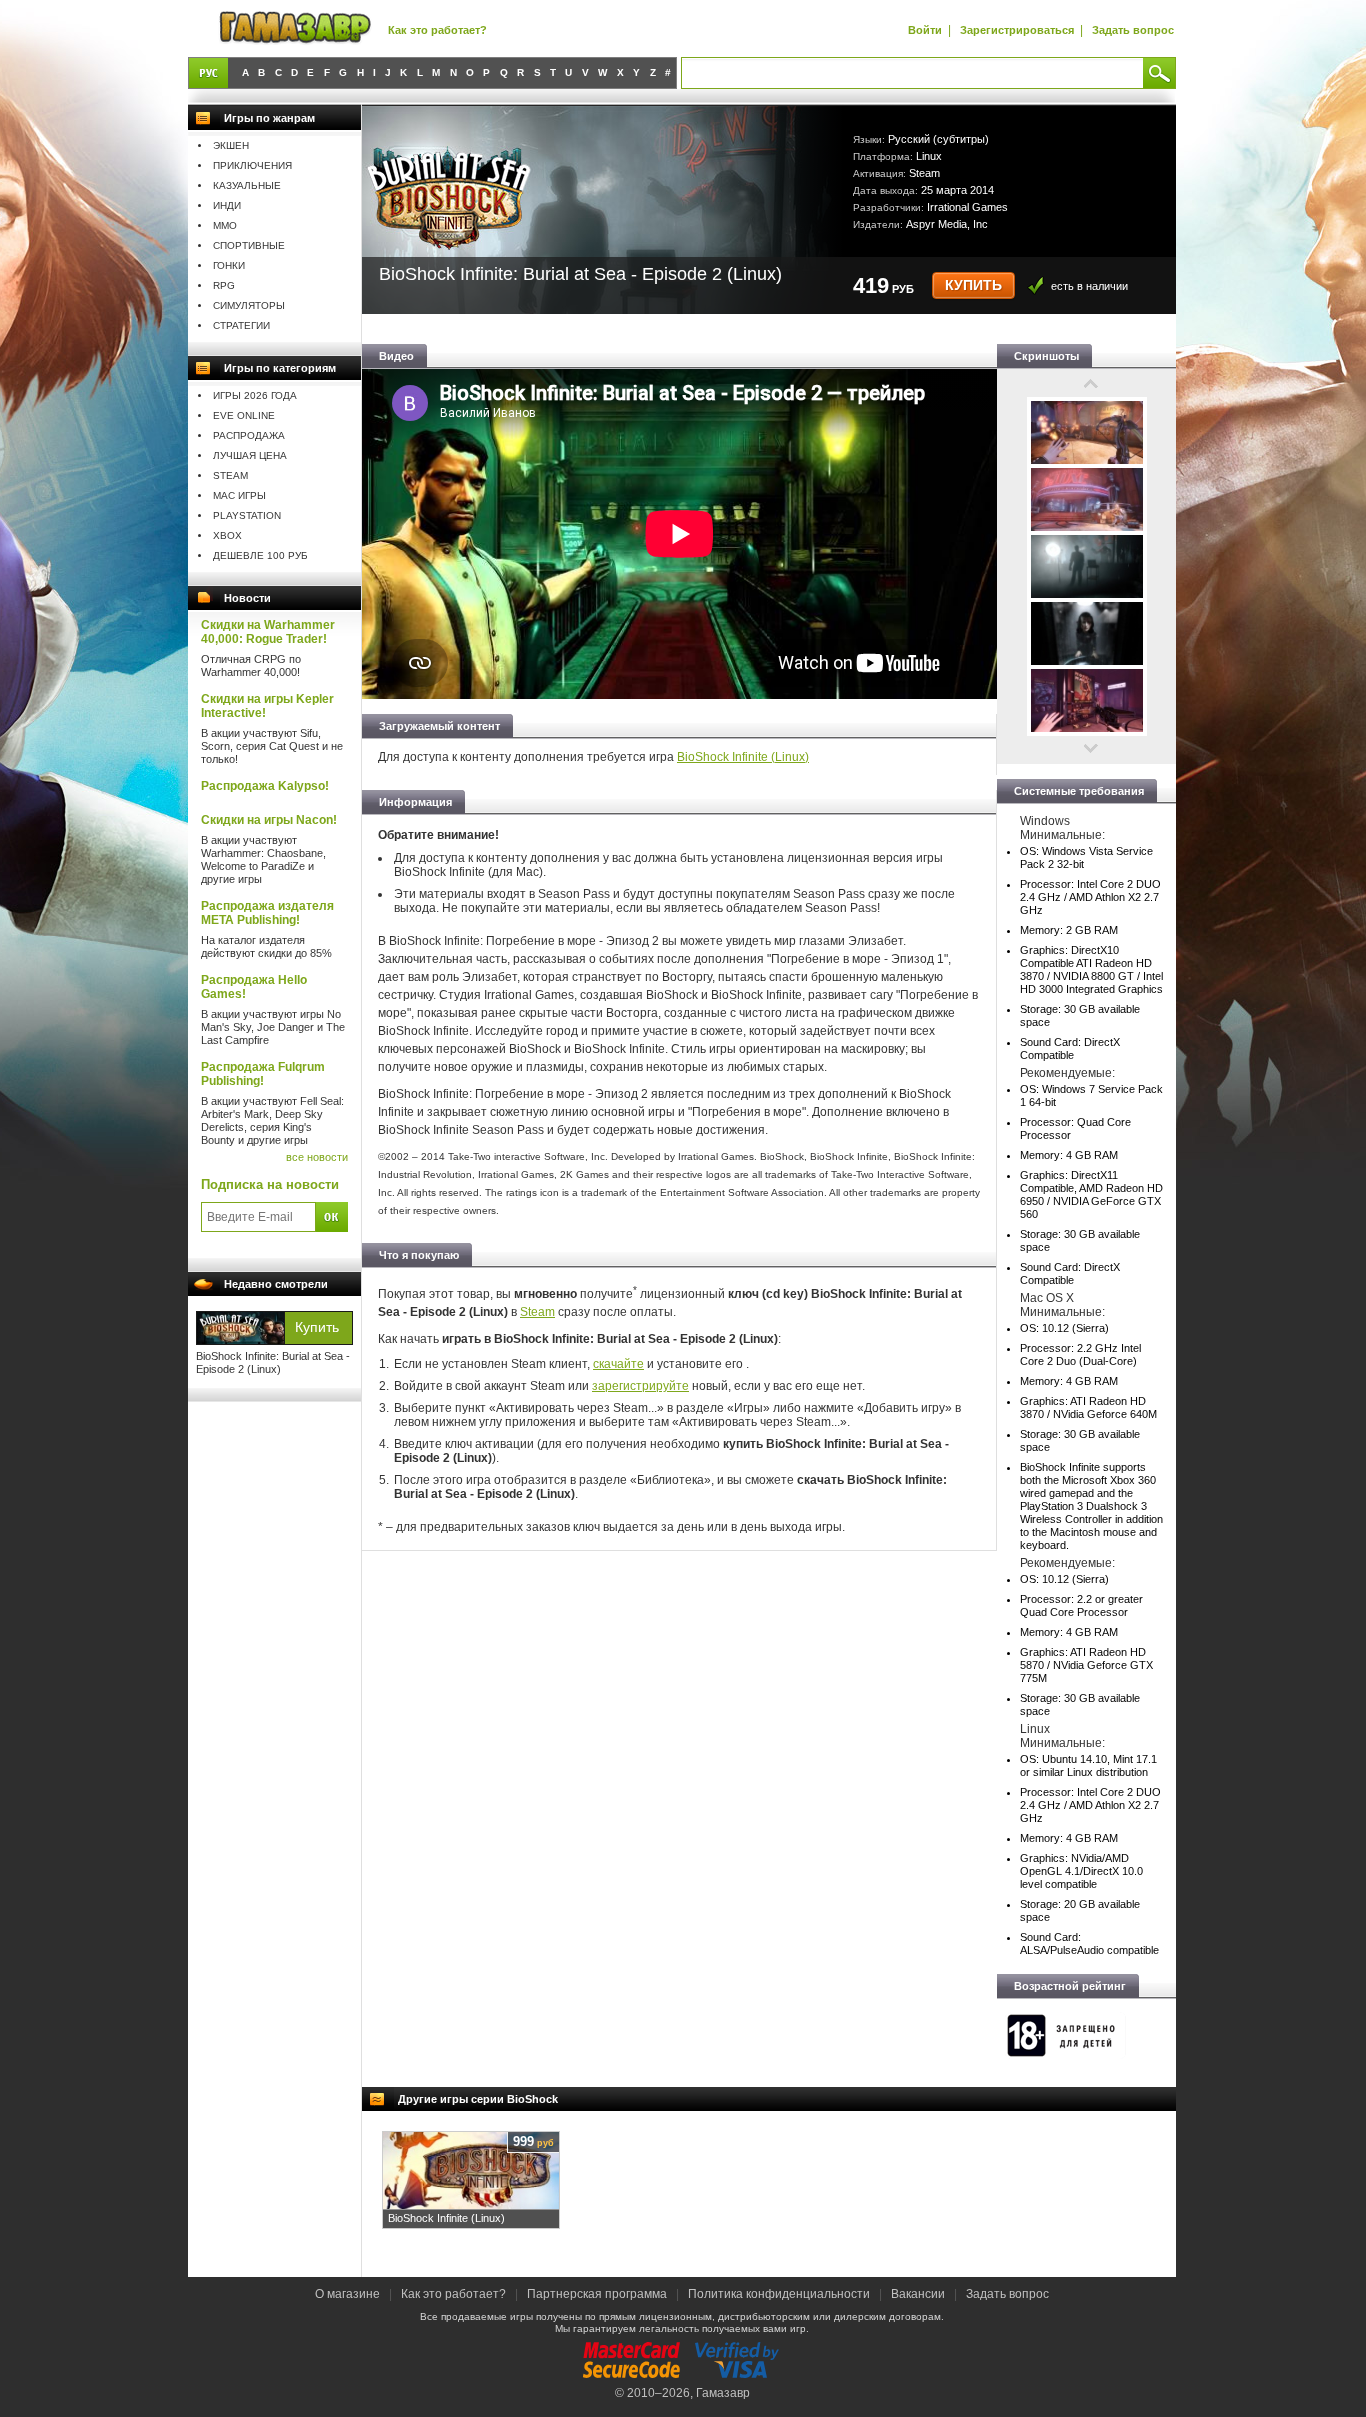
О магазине (349, 2294)
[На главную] (295, 28)
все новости (317, 1157)
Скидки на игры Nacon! (269, 820)
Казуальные (247, 185)
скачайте (618, 1364)
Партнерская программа (597, 2294)
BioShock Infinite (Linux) (743, 757)
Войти (925, 30)
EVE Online (244, 415)
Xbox (227, 535)
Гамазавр (723, 2393)
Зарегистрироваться (1017, 30)
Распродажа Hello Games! (254, 987)
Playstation (247, 515)
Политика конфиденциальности (779, 2294)
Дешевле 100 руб (260, 555)
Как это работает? (437, 30)
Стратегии (241, 325)
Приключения (252, 165)
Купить (973, 285)
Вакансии (918, 2294)
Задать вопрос (1133, 30)
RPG (224, 285)
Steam (230, 475)
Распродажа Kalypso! (265, 786)
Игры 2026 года (255, 395)
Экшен (231, 145)
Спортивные (249, 245)
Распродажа (249, 435)
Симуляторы (249, 305)
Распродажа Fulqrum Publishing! (263, 1074)
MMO (225, 225)
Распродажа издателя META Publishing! (267, 913)
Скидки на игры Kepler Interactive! (267, 706)
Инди (227, 205)
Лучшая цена (250, 455)
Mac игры (239, 495)
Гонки (229, 265)
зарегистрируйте (640, 1386)
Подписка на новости (270, 1184)
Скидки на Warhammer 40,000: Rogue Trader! (268, 632)
